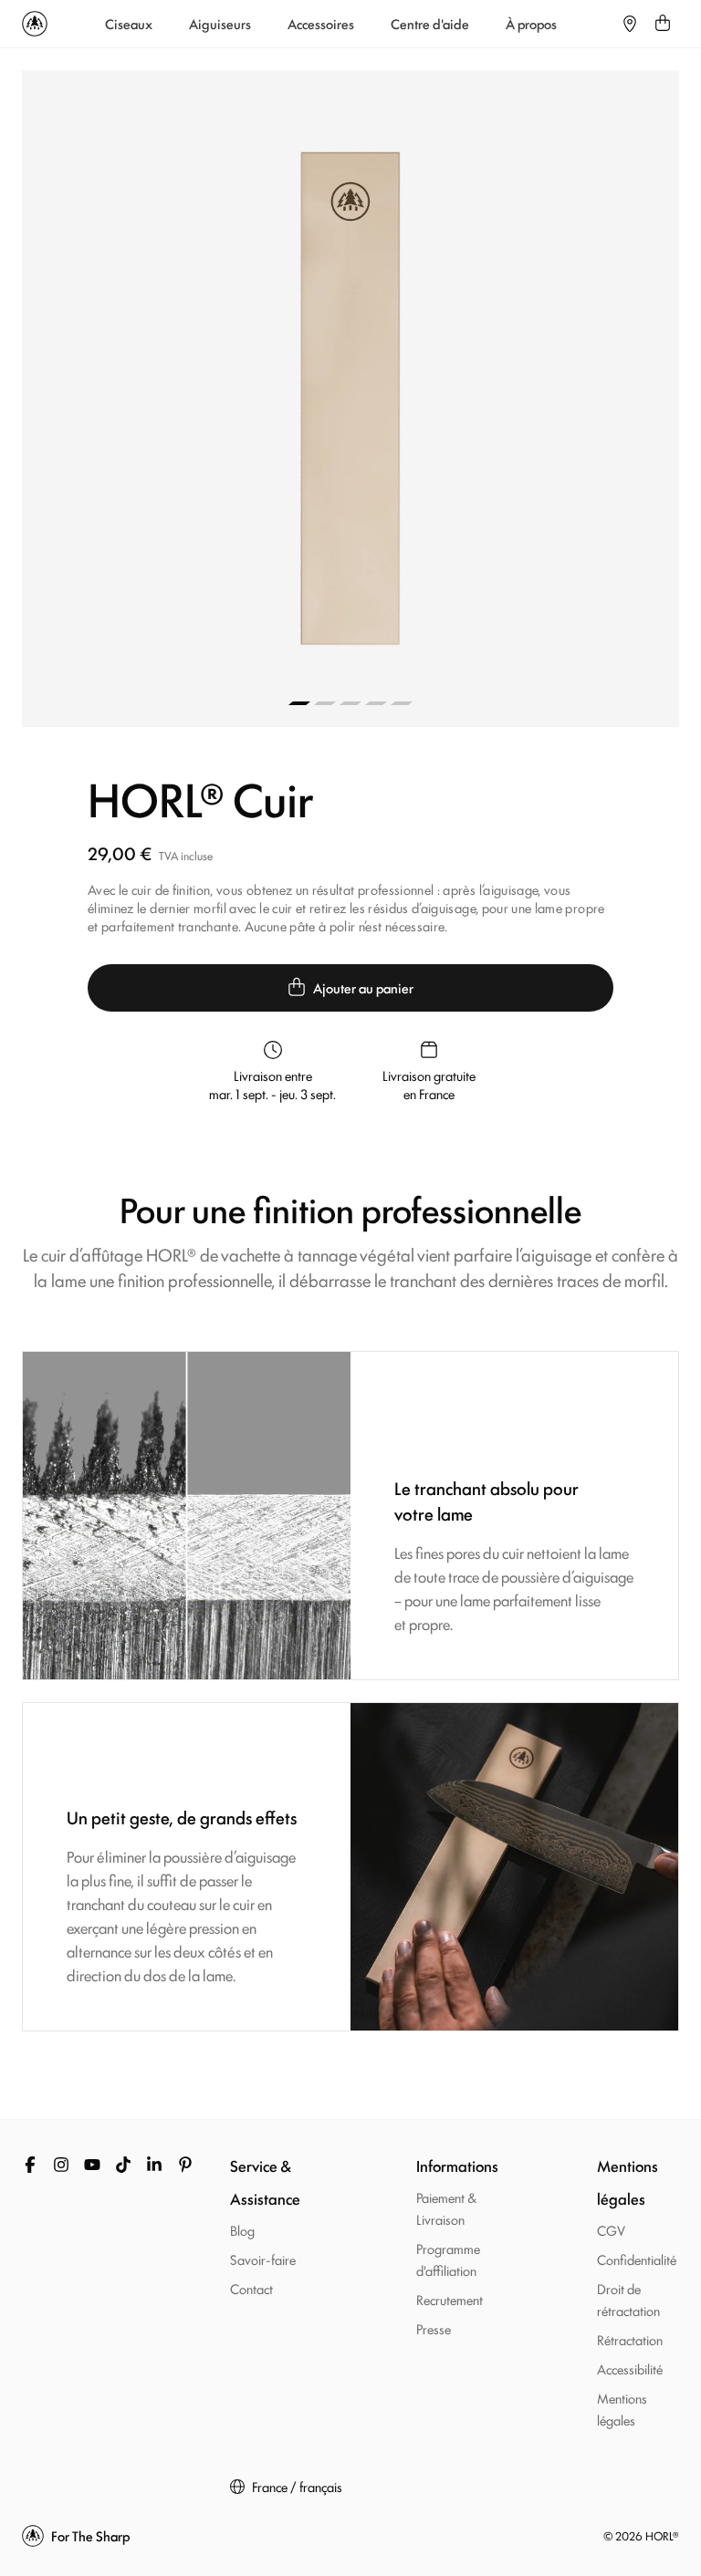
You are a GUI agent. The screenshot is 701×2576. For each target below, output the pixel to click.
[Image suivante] (515, 399)
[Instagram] (61, 2165)
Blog (242, 2230)
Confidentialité (637, 2259)
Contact (251, 2288)
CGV (611, 2230)
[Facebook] (30, 2165)
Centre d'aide (430, 24)
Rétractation (630, 2339)
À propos (531, 24)
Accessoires (321, 24)
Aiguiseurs (220, 24)
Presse (434, 2328)
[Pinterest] (185, 2165)
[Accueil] (35, 24)
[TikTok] (123, 2165)
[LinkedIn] (154, 2165)
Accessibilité (630, 2368)
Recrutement (450, 2299)
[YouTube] (92, 2165)
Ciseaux (129, 24)
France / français (297, 2487)
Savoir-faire (263, 2259)
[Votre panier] (663, 24)
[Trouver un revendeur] (630, 24)
